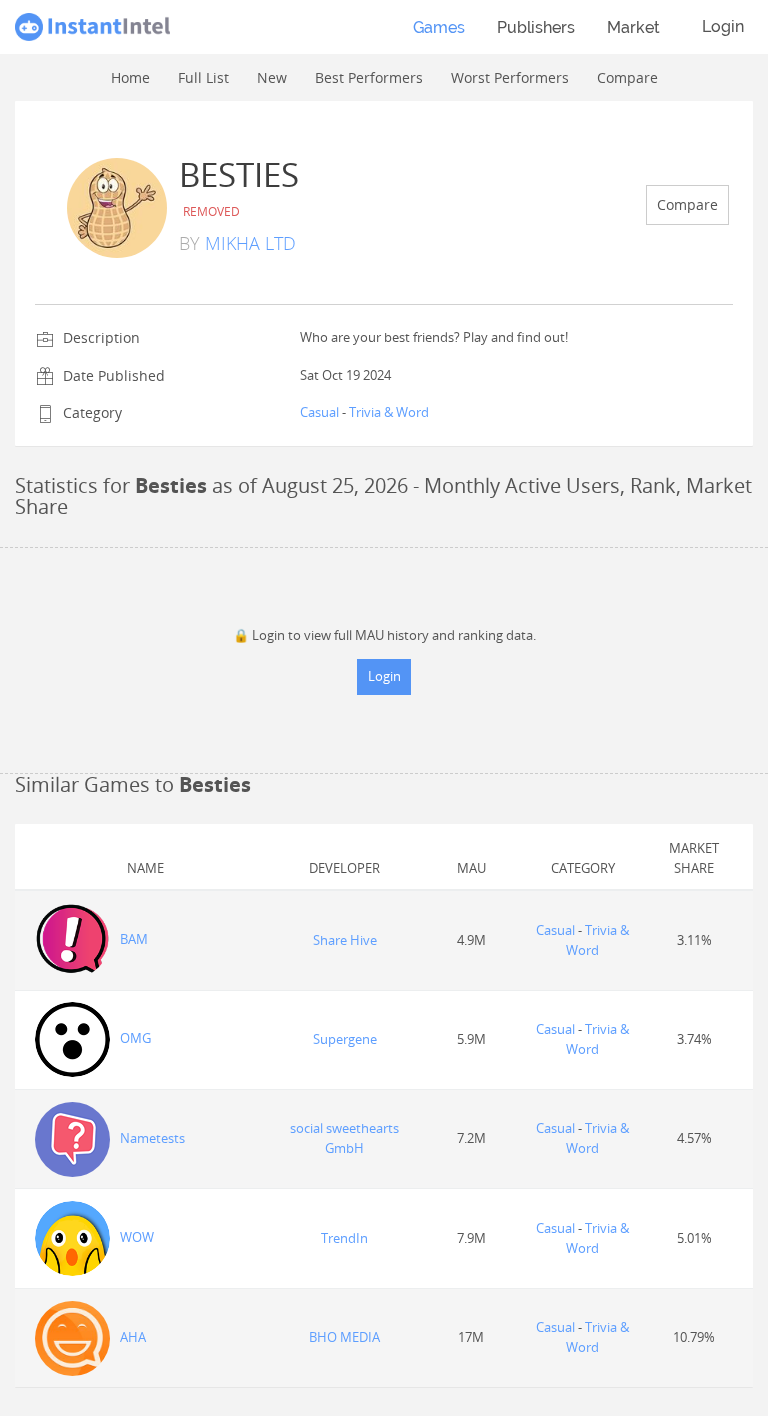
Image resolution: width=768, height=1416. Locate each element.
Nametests (152, 1138)
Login (723, 26)
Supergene (345, 1039)
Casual (319, 412)
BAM (134, 939)
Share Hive (345, 940)
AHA (133, 1337)
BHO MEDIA (344, 1337)
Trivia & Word (389, 412)
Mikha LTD (250, 243)
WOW (137, 1237)
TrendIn (344, 1238)
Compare (687, 204)
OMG (135, 1038)
